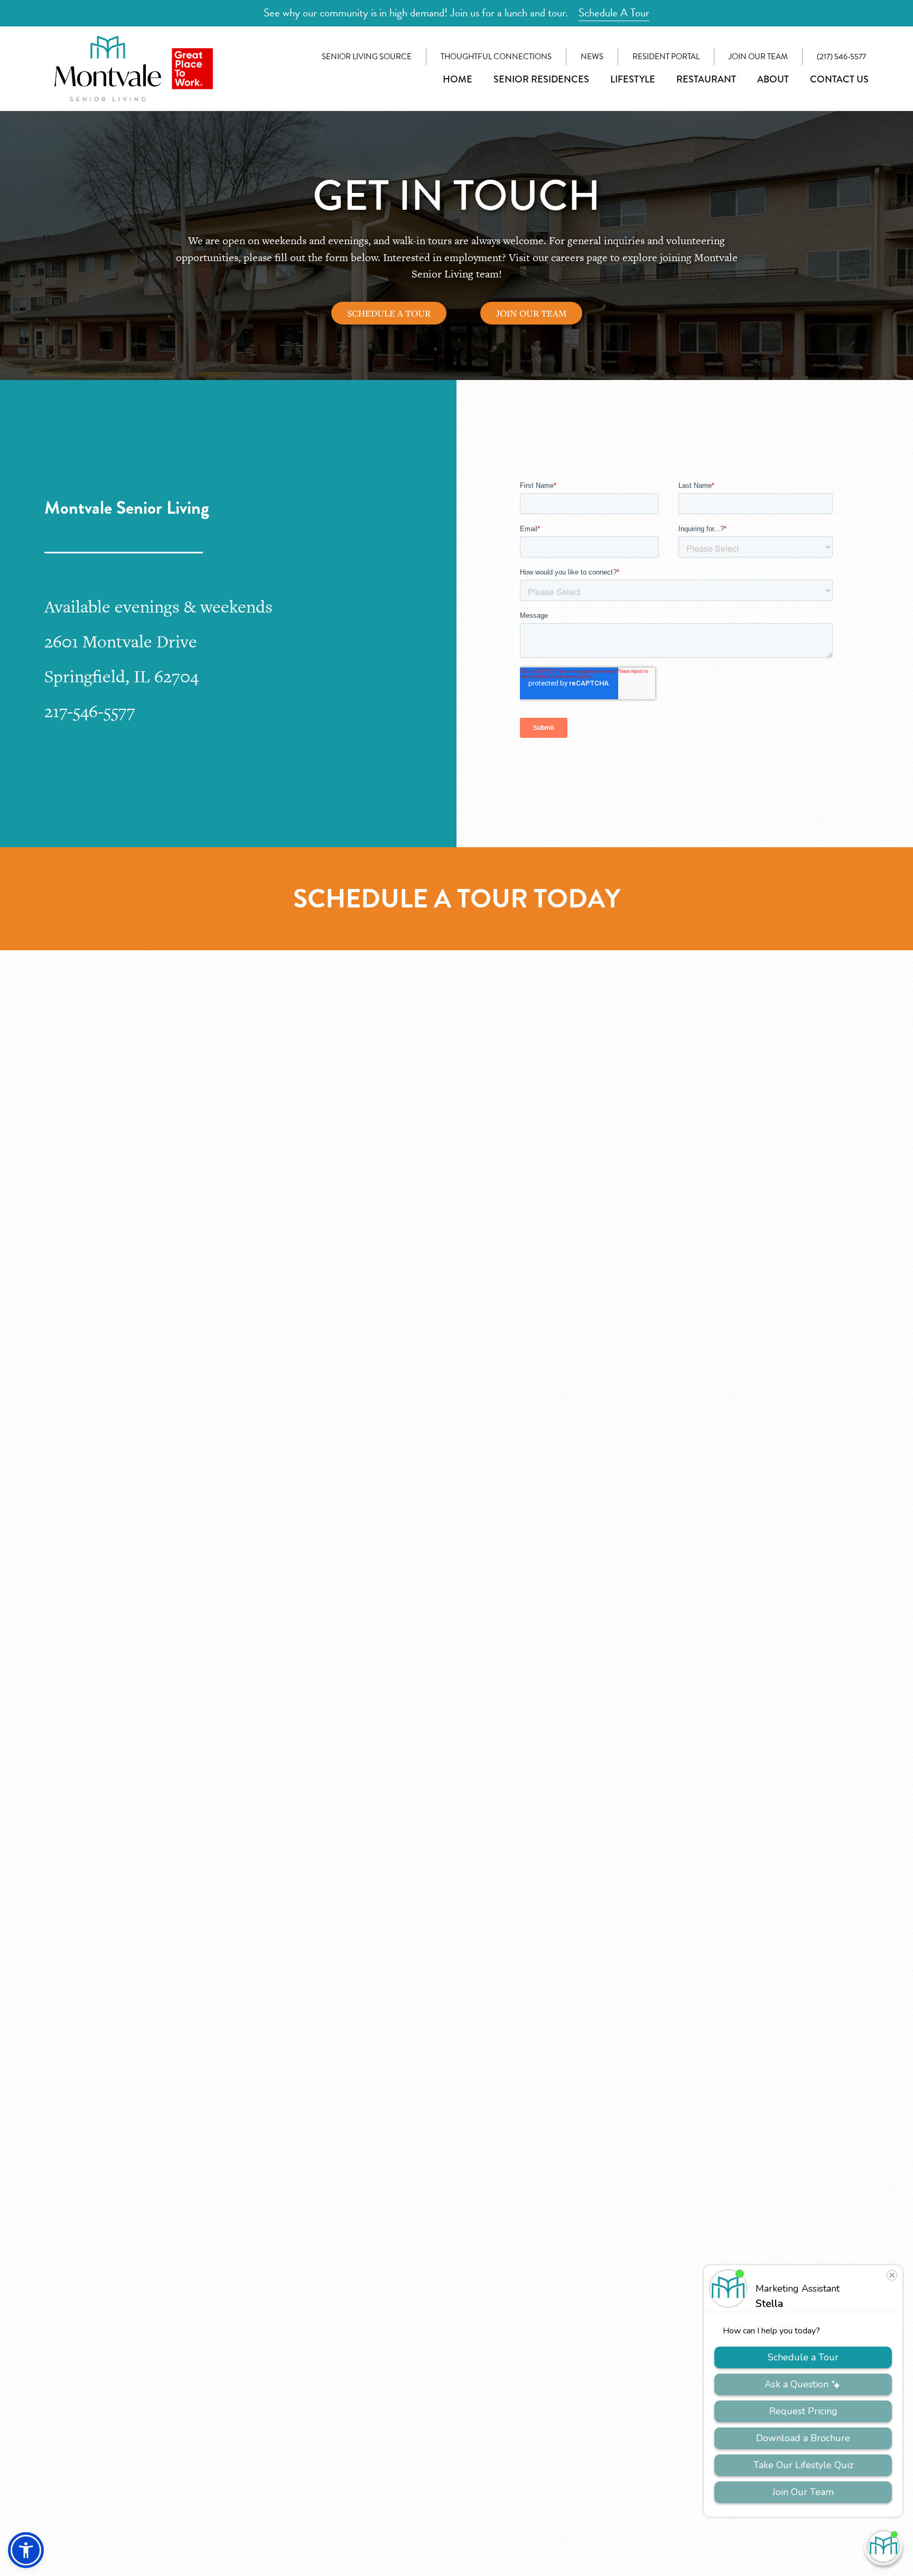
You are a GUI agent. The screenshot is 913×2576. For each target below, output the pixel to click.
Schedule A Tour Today (457, 899)
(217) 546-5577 (841, 57)
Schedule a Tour (389, 313)
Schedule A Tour (614, 13)
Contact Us (839, 79)
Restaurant (706, 79)
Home (458, 79)
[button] (26, 2550)
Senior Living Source (367, 57)
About (773, 79)
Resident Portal (666, 57)
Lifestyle (633, 79)
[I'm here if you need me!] (883, 2546)
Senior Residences (541, 79)
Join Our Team (758, 57)
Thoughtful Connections (496, 57)
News (592, 57)
